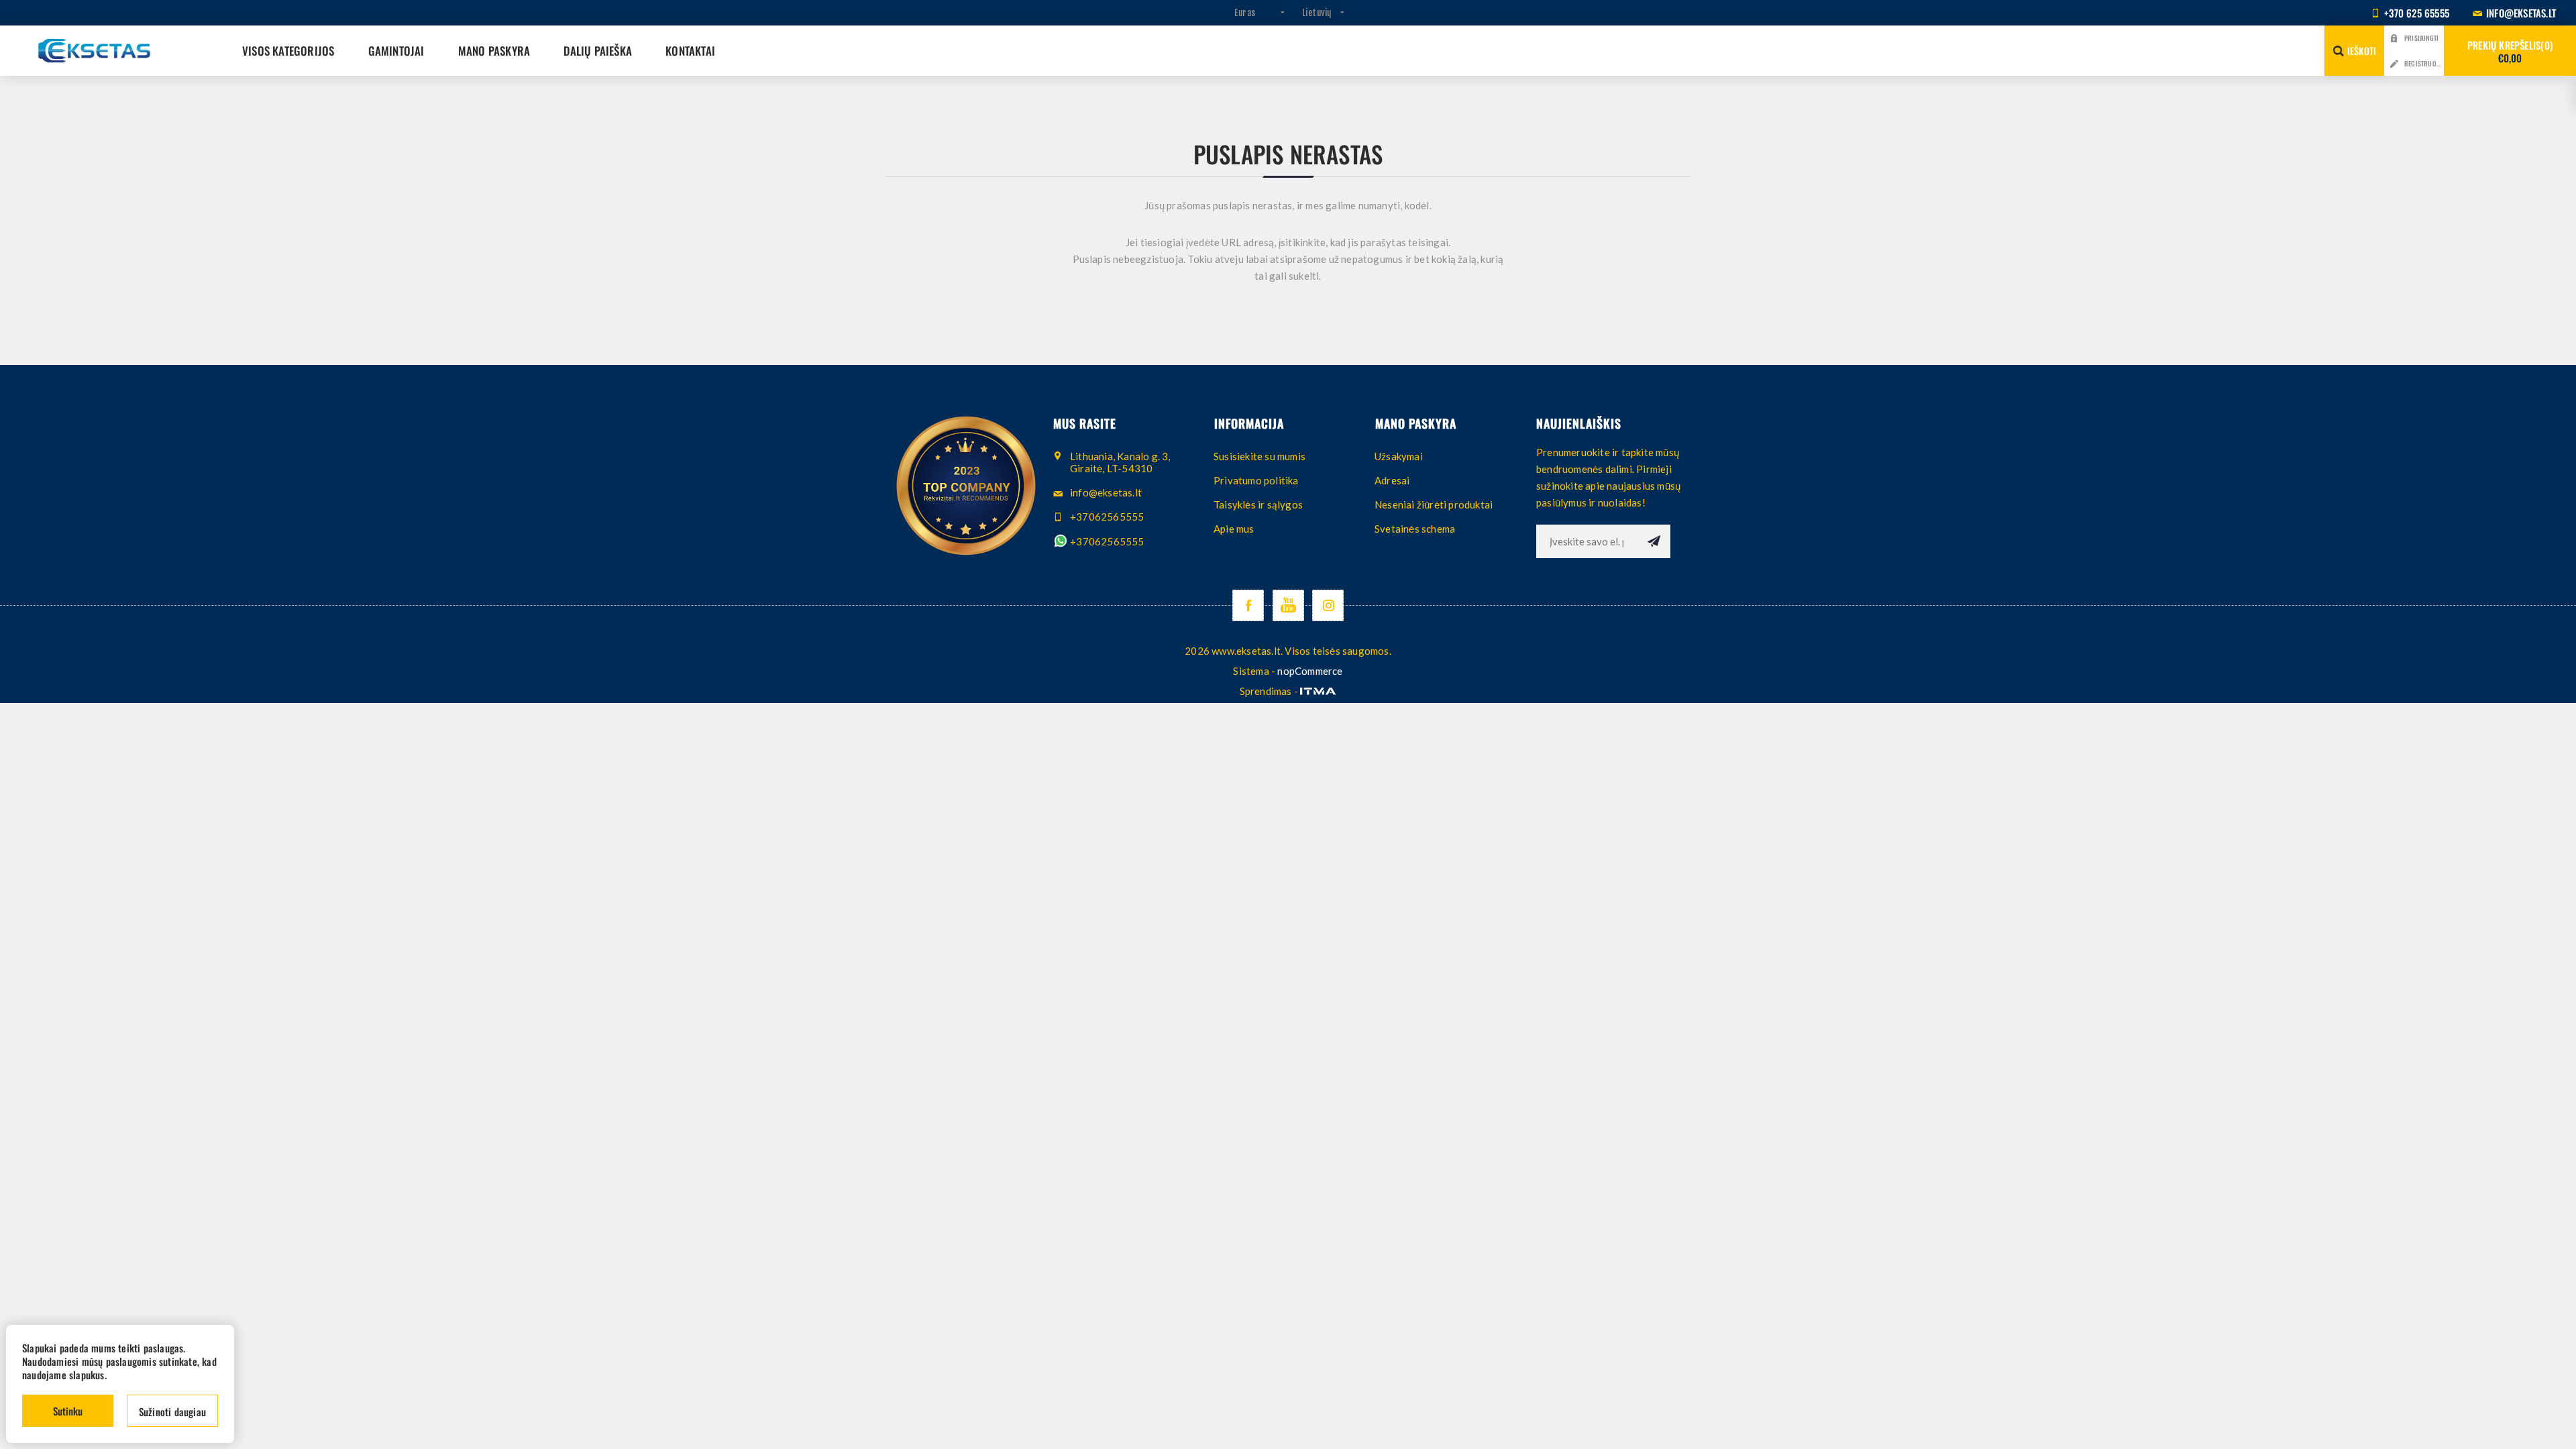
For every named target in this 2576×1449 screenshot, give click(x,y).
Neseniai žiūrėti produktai (1434, 504)
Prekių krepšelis (2509, 51)
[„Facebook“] (1248, 605)
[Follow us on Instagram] (1328, 605)
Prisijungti (2421, 38)
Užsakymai (1399, 456)
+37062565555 (1106, 541)
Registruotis (2424, 63)
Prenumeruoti (1654, 541)
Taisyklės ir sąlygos (1258, 504)
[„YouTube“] (1288, 605)
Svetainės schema (1415, 529)
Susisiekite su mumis (1259, 456)
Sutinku (68, 1411)
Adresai (1392, 480)
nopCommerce (1310, 671)
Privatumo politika (1256, 480)
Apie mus (1234, 529)
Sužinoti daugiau (172, 1411)
